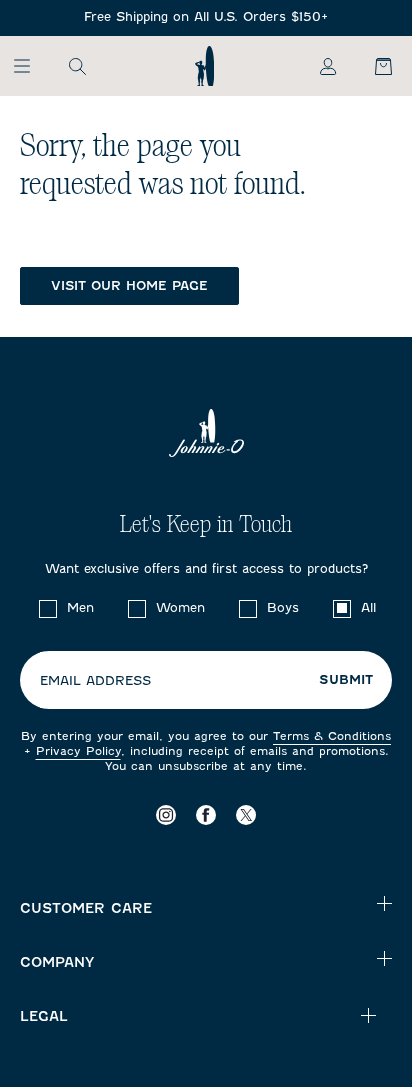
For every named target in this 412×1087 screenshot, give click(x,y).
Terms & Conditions (332, 736)
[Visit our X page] (246, 815)
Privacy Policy (78, 751)
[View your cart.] (372, 66)
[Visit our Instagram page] (166, 815)
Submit (346, 680)
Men (80, 607)
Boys (283, 607)
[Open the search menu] (77, 66)
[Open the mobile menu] (31, 66)
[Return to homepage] (204, 66)
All (368, 607)
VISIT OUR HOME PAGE (129, 285)
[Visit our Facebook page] (206, 815)
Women (180, 607)
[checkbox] (48, 609)
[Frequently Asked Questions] (206, 17)
